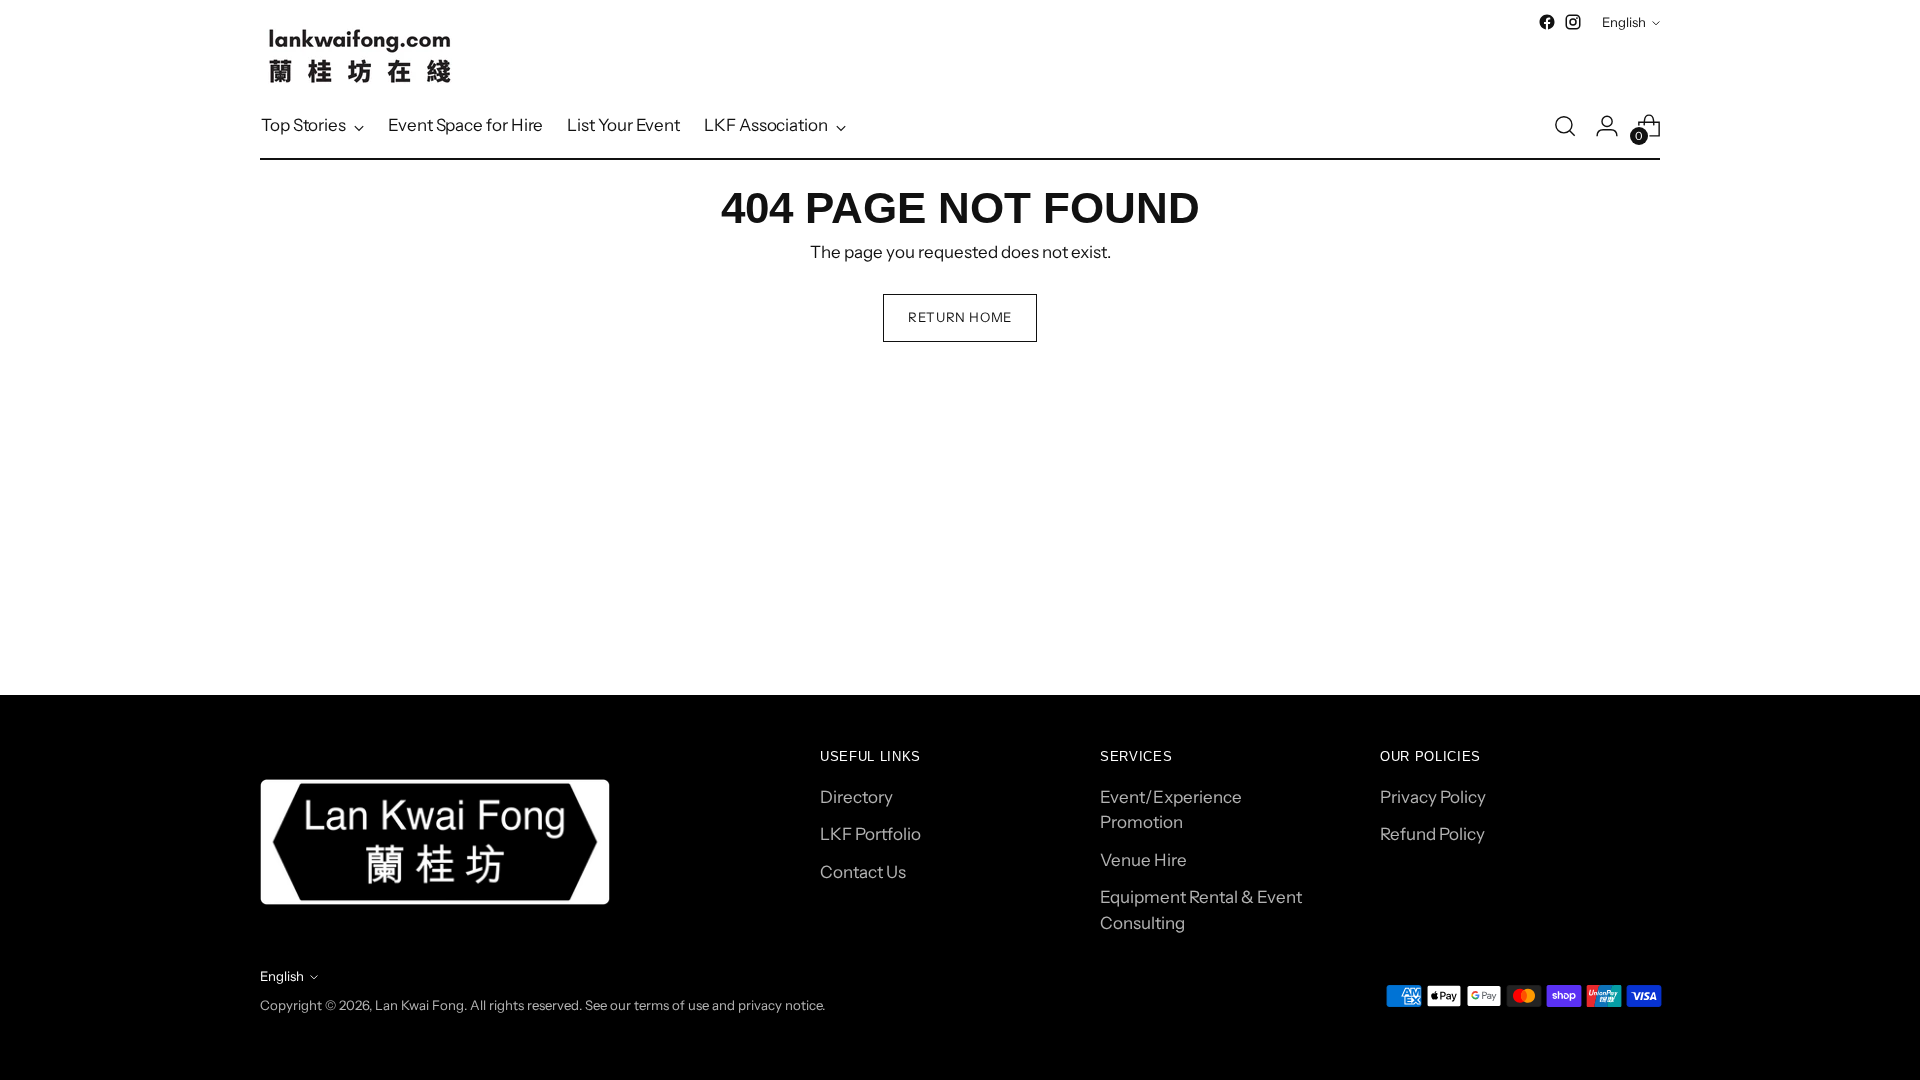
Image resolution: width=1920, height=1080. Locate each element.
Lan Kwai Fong (419, 1005)
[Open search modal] (1565, 126)
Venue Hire (1143, 860)
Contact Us (863, 872)
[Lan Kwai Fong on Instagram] (1573, 22)
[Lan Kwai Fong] (360, 56)
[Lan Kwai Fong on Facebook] (1547, 22)
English (1624, 22)
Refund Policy (1432, 834)
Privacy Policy (1433, 797)
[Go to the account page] (1607, 126)
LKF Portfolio (870, 834)
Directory (856, 797)
